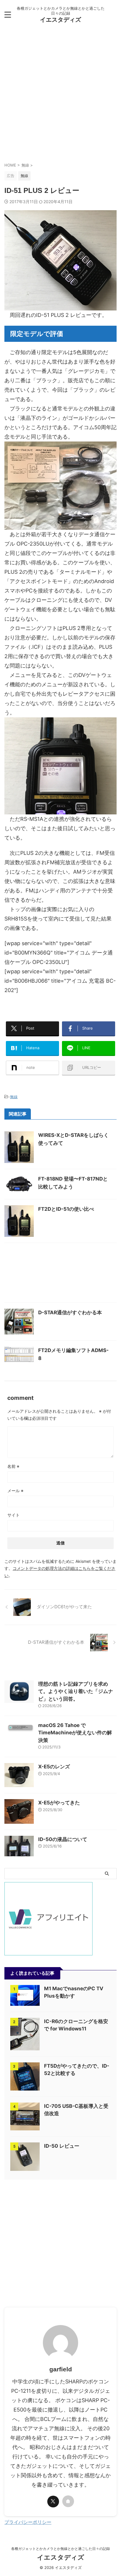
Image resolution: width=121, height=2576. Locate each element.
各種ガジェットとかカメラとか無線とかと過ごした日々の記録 (60, 2549)
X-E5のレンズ (54, 1767)
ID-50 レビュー (62, 2146)
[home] (68, 2501)
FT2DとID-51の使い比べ (66, 1209)
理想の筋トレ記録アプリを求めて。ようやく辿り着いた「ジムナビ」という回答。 (76, 1691)
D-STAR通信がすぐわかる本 (70, 1312)
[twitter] (53, 2502)
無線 (14, 1097)
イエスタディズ (60, 20)
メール (15, 1491)
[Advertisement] (60, 96)
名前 (13, 1466)
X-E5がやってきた (59, 1803)
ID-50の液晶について (63, 1839)
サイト (14, 1515)
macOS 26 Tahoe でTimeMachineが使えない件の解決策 (75, 1733)
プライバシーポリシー (28, 2522)
